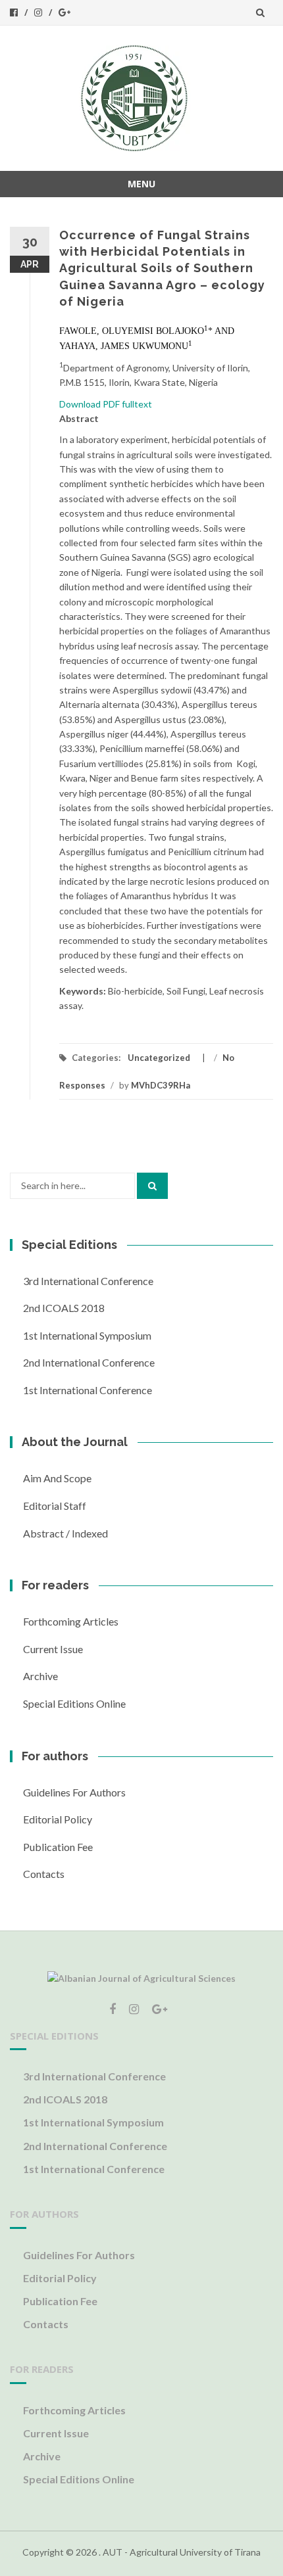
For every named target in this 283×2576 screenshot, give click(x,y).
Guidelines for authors (74, 1792)
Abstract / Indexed (65, 1533)
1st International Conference (88, 1390)
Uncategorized (159, 1058)
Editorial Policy (58, 1819)
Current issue (53, 1649)
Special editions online (74, 1703)
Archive (40, 1676)
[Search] (152, 1186)
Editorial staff (55, 1506)
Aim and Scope (57, 1478)
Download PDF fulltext (106, 404)
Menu (141, 184)
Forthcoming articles (71, 1621)
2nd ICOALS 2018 (64, 1308)
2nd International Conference (89, 1362)
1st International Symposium (87, 1335)
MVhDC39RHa (161, 1085)
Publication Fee (58, 1847)
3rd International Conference (88, 1281)
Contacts (44, 1874)
